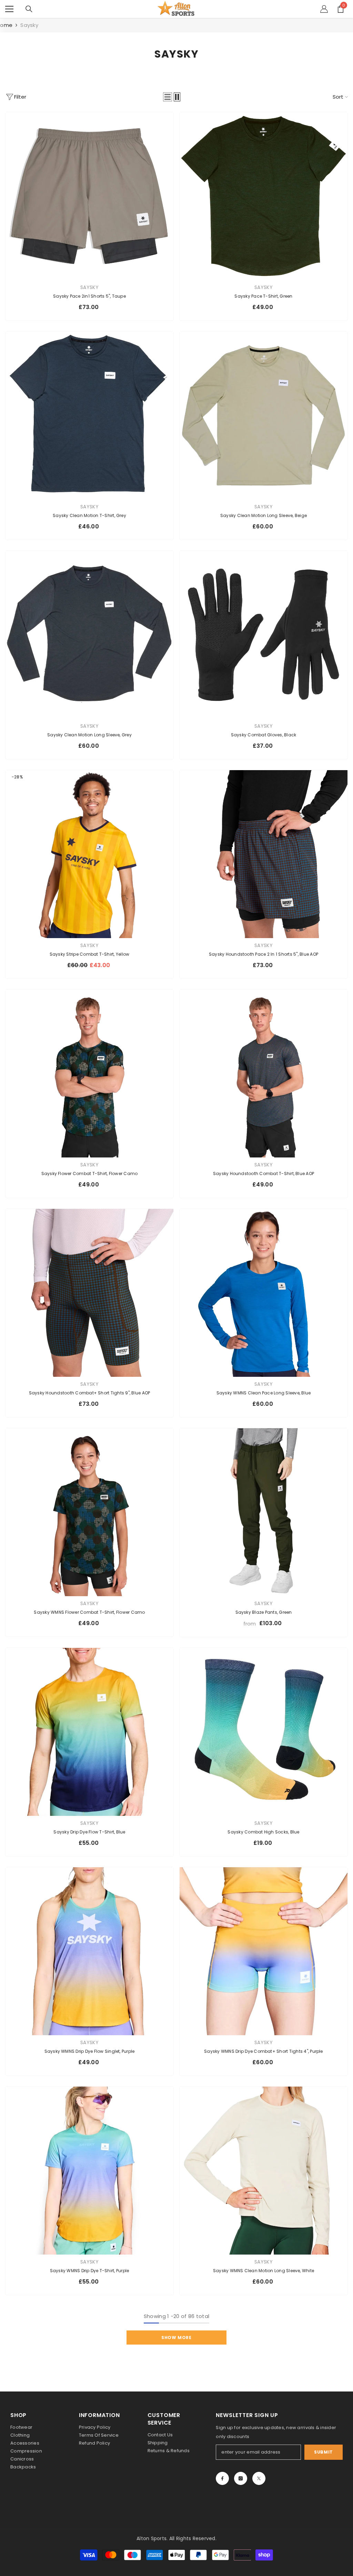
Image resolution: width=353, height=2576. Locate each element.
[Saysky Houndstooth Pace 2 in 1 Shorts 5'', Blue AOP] (264, 854)
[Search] (29, 9)
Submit (324, 2452)
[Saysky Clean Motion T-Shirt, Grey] (89, 415)
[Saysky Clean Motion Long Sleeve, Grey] (89, 635)
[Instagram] (241, 2478)
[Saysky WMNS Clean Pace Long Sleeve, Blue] (264, 1293)
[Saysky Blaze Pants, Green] (264, 1512)
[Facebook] (222, 2478)
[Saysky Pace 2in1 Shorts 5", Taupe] (89, 196)
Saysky (29, 25)
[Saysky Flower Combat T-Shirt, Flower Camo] (89, 1073)
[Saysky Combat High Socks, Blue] (264, 1732)
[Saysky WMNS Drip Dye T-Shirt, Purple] (89, 2171)
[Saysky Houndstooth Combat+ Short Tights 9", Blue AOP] (89, 1293)
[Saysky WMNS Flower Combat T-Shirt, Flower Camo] (89, 1512)
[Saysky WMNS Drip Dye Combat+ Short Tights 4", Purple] (264, 1951)
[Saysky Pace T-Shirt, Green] (264, 196)
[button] (168, 97)
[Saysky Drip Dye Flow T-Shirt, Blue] (89, 1732)
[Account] (324, 9)
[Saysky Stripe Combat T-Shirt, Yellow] (89, 854)
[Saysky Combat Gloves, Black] (264, 635)
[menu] (9, 9)
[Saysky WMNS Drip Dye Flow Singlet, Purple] (89, 1951)
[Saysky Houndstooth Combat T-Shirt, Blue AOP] (264, 1073)
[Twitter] (259, 2478)
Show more (176, 2338)
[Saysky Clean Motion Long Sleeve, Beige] (264, 415)
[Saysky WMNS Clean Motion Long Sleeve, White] (264, 2171)
